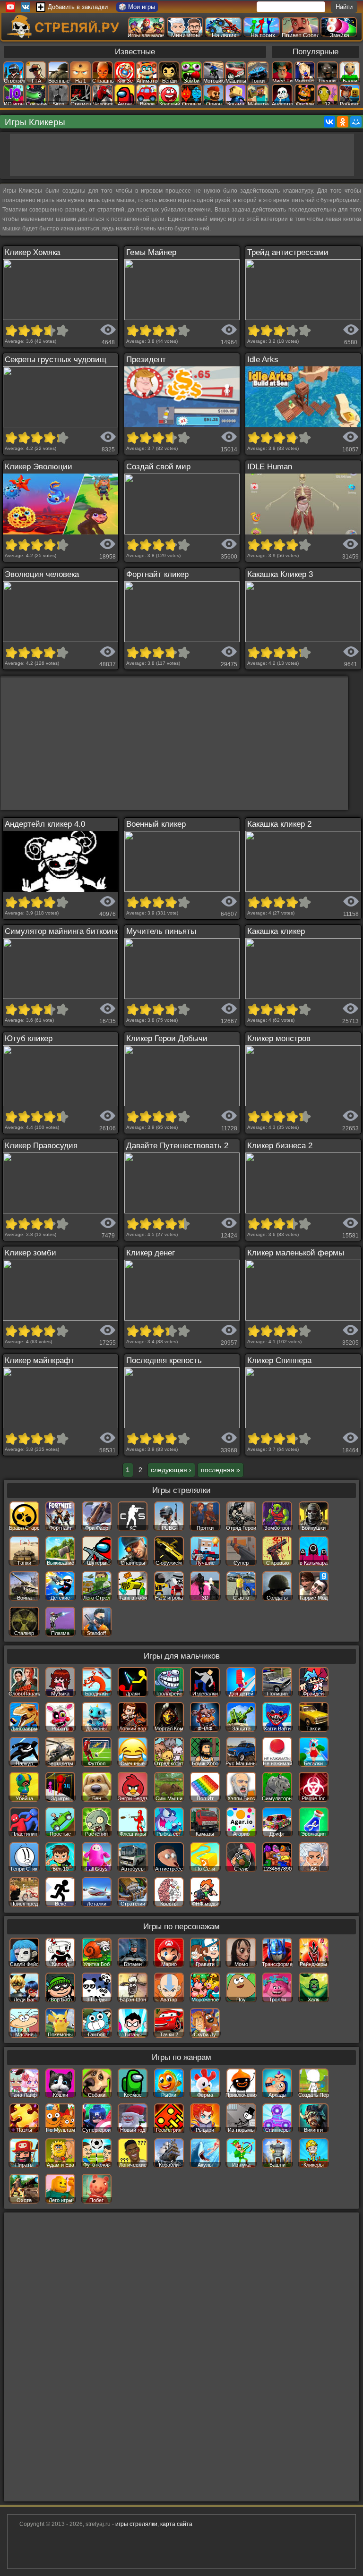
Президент (146, 360)
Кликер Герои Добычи (167, 1038)
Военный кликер (156, 824)
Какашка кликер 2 (279, 824)
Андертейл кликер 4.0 (45, 824)
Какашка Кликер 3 (280, 574)
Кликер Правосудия (41, 1146)
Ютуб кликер (29, 1038)
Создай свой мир (158, 467)
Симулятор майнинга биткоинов (65, 931)
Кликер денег (151, 1253)
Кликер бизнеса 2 (280, 1146)
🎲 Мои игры (137, 7)
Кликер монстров (279, 1038)
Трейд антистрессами (288, 252)
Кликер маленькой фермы (296, 1253)
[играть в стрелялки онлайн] (65, 36)
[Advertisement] (182, 155)
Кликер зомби (30, 1253)
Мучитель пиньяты (161, 931)
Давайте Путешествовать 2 (177, 1146)
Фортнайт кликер (157, 574)
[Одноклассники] (343, 122)
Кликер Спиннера (279, 1360)
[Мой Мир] (356, 122)
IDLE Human (270, 467)
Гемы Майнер (151, 252)
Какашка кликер (276, 931)
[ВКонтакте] (329, 122)
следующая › (171, 1470)
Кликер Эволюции (39, 467)
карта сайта (176, 2524)
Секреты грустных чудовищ (56, 360)
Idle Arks (263, 360)
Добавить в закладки (78, 7)
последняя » (220, 1470)
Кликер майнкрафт (39, 1360)
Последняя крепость (164, 1360)
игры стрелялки (136, 2524)
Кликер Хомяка (32, 252)
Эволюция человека (42, 574)
